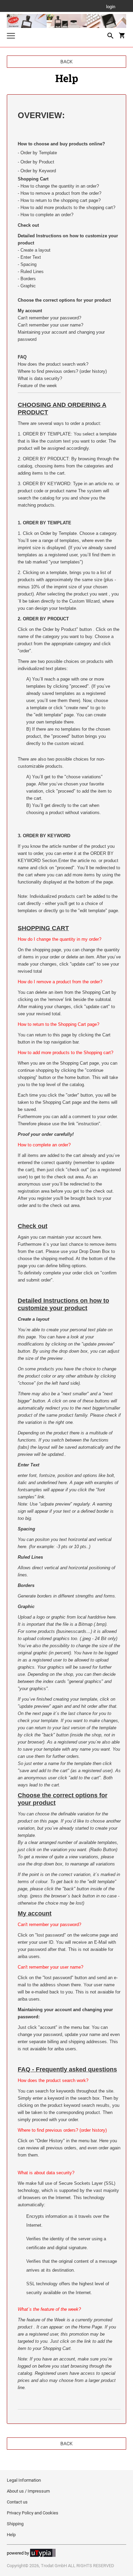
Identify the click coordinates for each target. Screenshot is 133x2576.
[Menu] (11, 37)
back (66, 62)
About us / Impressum (28, 2491)
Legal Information (24, 2480)
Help (11, 2535)
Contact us (17, 2502)
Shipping (15, 2524)
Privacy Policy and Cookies (33, 2513)
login (111, 7)
